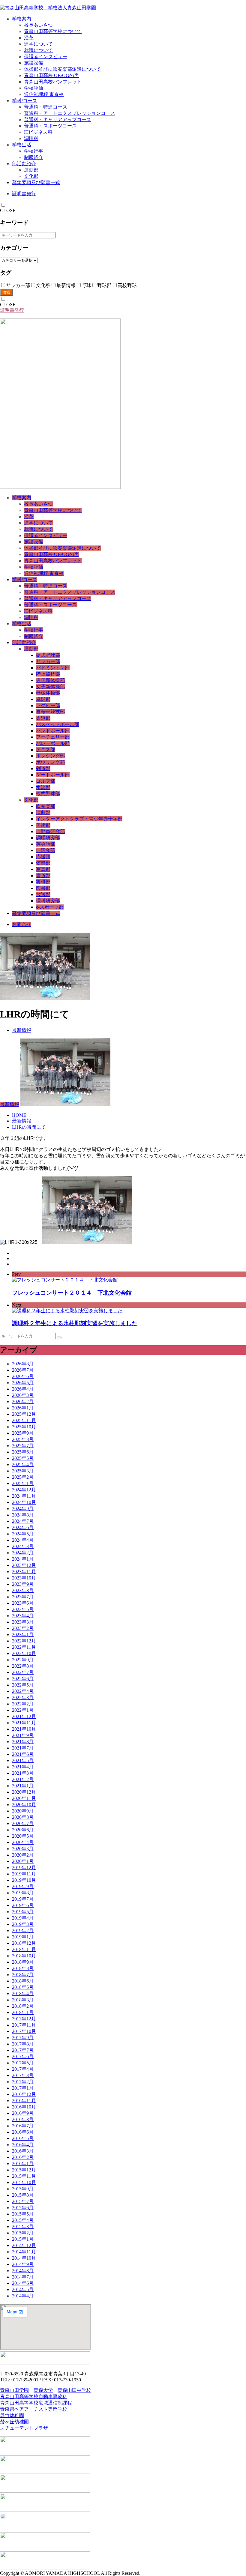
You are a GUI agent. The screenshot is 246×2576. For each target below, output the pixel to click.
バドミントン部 (53, 668)
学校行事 (34, 151)
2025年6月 (23, 1452)
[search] (59, 1337)
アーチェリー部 (53, 737)
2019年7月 (23, 1899)
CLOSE (8, 210)
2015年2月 (23, 2233)
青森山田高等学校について (53, 31)
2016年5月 (23, 2138)
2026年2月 (23, 1402)
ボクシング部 (50, 756)
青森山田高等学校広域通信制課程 (36, 2403)
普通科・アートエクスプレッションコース (70, 113)
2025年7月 (23, 1446)
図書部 (43, 888)
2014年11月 (24, 2252)
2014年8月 (23, 2271)
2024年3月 (23, 1546)
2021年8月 (23, 1742)
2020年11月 (24, 1798)
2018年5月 (23, 1987)
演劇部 (43, 813)
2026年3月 (23, 1395)
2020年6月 (23, 1830)
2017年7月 (23, 2050)
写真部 (43, 869)
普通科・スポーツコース (50, 126)
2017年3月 (23, 2075)
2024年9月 (23, 1509)
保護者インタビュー (46, 57)
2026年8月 (23, 1364)
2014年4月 (23, 2296)
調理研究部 (48, 838)
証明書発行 (24, 194)
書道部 (43, 876)
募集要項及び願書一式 (36, 182)
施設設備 (34, 63)
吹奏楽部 (46, 806)
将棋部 (43, 882)
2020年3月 (23, 1849)
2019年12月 (24, 1868)
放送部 (43, 894)
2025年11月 (24, 1420)
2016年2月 (23, 2157)
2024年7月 (23, 1521)
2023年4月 (23, 1616)
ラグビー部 (48, 705)
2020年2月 (23, 1855)
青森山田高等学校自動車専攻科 (34, 2397)
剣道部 (43, 768)
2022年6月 (23, 1679)
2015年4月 (23, 2220)
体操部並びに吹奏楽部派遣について (62, 69)
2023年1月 (23, 1635)
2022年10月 (24, 1653)
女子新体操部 (50, 687)
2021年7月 (23, 1748)
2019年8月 (23, 1893)
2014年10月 (24, 2258)
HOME (19, 1115)
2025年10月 (24, 1427)
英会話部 (46, 844)
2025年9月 (23, 1433)
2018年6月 (23, 1981)
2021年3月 (23, 1773)
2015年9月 (23, 2189)
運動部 (31, 170)
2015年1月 (23, 2239)
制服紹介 (34, 157)
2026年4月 (23, 1389)
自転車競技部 (50, 712)
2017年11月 (24, 2025)
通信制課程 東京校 (44, 94)
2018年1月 (23, 2012)
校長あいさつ (38, 25)
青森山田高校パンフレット (53, 82)
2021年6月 (23, 1754)
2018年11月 (24, 1949)
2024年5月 (23, 1534)
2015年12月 (24, 2170)
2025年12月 (24, 1414)
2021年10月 (24, 1729)
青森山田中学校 (74, 2390)
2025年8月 (23, 1439)
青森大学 (43, 2390)
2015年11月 (24, 2176)
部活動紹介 (24, 164)
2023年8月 (23, 1590)
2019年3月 (23, 1924)
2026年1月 (23, 1408)
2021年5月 (23, 1760)
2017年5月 (23, 2063)
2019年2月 (23, 1931)
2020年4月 (23, 1842)
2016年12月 (24, 2094)
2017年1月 (23, 2088)
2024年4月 (23, 1540)
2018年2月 (23, 2006)
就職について (38, 50)
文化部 (31, 176)
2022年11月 (24, 1647)
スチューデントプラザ (24, 2428)
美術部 (43, 825)
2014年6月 (23, 2283)
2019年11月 (24, 1874)
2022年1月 (23, 1710)
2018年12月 (24, 1943)
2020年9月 (23, 1811)
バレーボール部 (53, 743)
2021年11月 (24, 1723)
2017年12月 (24, 2019)
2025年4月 (23, 1464)
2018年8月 (23, 1968)
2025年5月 (23, 1458)
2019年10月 (24, 1880)
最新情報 (22, 1030)
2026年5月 (23, 1383)
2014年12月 (24, 2245)
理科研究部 (48, 901)
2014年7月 (23, 2277)
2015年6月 (23, 2208)
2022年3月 (23, 1697)
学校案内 (22, 19)
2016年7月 (23, 2126)
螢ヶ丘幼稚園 (14, 2422)
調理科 (31, 138)
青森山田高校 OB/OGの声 (51, 75)
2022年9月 (23, 1660)
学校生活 (22, 145)
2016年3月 (23, 2151)
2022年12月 (24, 1641)
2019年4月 (23, 1918)
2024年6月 (23, 1527)
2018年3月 (23, 2000)
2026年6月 (23, 1376)
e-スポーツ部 (50, 907)
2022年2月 (23, 1704)
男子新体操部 (50, 680)
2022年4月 (23, 1691)
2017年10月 (24, 2031)
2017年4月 (23, 2069)
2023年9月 (23, 1584)
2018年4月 (23, 1993)
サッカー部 (48, 661)
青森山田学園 (14, 2390)
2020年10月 (24, 1805)
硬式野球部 (48, 655)
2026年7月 (23, 1370)
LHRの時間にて (29, 1127)
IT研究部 (45, 850)
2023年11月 (24, 1572)
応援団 (43, 857)
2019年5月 (23, 1912)
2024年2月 (23, 1553)
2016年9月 (23, 2113)
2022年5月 (23, 1685)
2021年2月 (23, 1779)
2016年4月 (23, 2145)
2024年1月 (23, 1559)
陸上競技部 (48, 674)
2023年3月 (23, 1622)
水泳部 (43, 787)
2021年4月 (23, 1767)
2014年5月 (23, 2289)
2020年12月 (24, 1792)
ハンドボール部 (53, 731)
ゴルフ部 (46, 781)
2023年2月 (23, 1628)
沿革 (29, 38)
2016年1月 (23, 2164)
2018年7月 (23, 1975)
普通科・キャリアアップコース (58, 120)
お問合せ (22, 924)
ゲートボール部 (53, 775)
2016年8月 (23, 2119)
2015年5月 (23, 2214)
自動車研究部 (50, 831)
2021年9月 (23, 1735)
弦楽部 (43, 863)
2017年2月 (23, 2082)
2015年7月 (23, 2201)
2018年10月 (24, 1956)
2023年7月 (23, 1597)
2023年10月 (24, 1578)
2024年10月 (24, 1502)
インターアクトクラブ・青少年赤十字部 (79, 819)
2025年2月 (23, 1477)
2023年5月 (23, 1609)
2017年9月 (23, 2038)
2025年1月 (23, 1483)
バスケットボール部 (58, 724)
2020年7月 (23, 1823)
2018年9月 (23, 1962)
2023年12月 (24, 1565)
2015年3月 (23, 2226)
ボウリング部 (50, 762)
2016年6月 (23, 2132)
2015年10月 (24, 2182)
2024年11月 (24, 1496)
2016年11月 (24, 2101)
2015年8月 (23, 2195)
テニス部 (46, 750)
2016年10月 (24, 2107)
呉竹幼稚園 (12, 2415)
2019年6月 (23, 1905)
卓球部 (43, 699)
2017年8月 (23, 2044)
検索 (6, 292)
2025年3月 (23, 1471)
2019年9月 (23, 1886)
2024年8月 (23, 1515)
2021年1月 (23, 1786)
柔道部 (43, 718)
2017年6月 (23, 2056)
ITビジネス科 (38, 132)
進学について (38, 44)
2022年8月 (23, 1666)
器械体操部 (48, 693)
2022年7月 (23, 1672)
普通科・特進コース (46, 107)
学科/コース (25, 101)
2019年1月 (23, 1937)
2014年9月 (23, 2264)
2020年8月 (23, 1817)
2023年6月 (23, 1603)
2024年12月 (24, 1490)
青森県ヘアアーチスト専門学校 (34, 2409)
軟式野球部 (48, 794)
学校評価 (34, 88)
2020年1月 (23, 1861)
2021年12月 (24, 1716)
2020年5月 (23, 1836)
